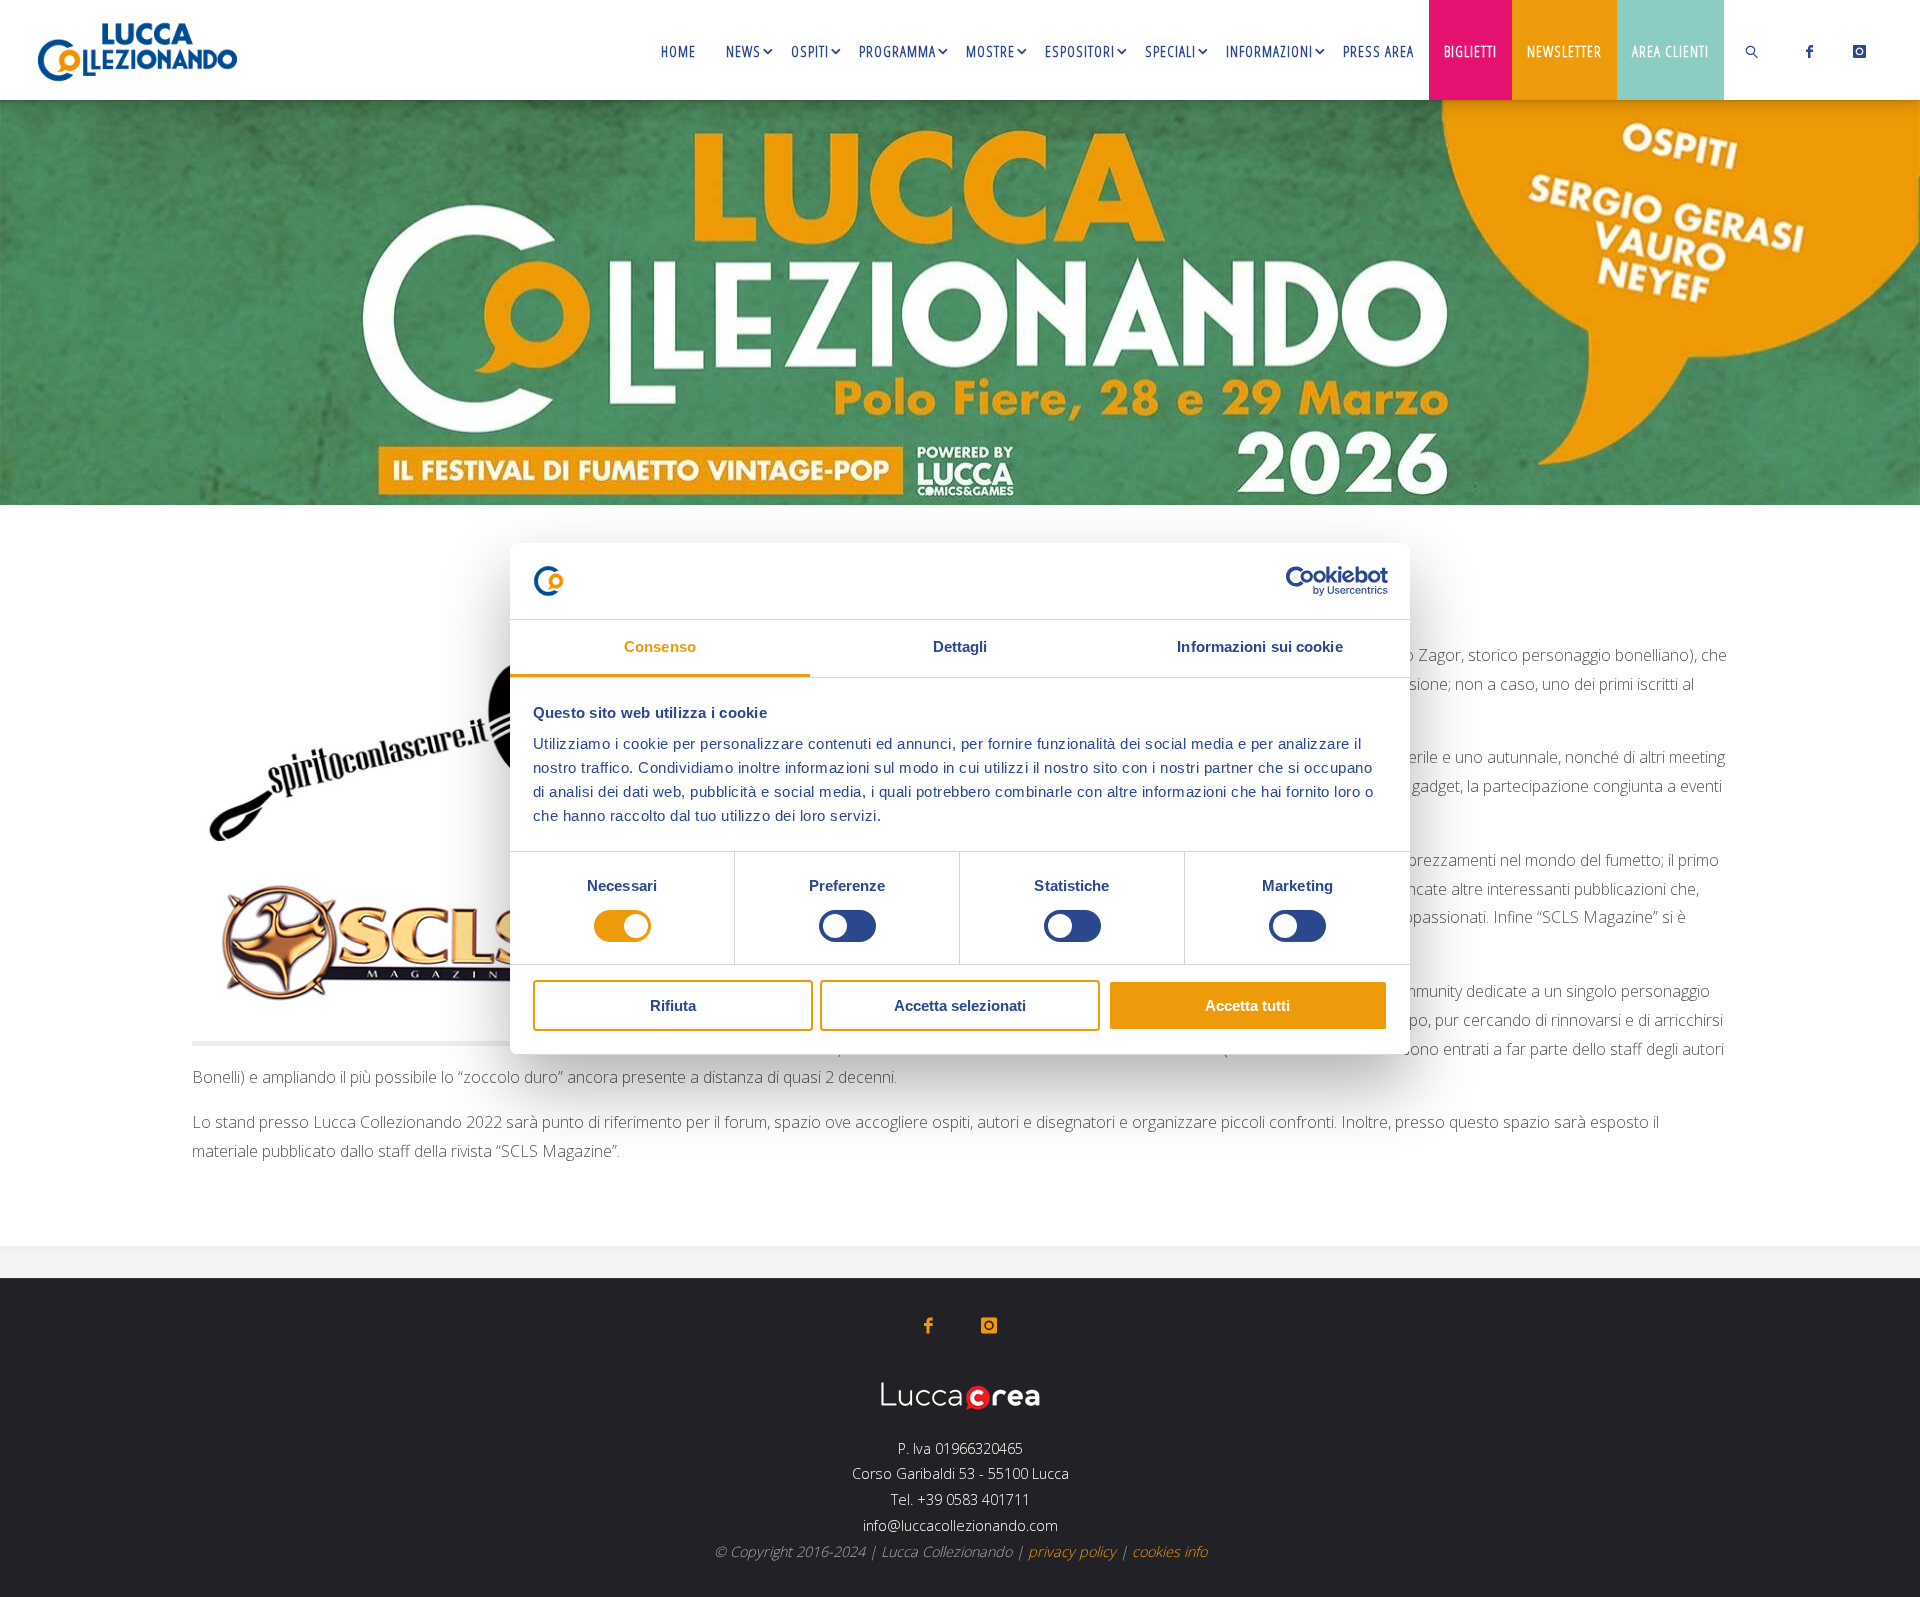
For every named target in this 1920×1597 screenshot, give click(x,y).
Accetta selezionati (960, 1005)
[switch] (847, 926)
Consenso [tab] (660, 646)
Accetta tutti (1247, 1005)
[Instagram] (1855, 51)
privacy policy (1072, 1551)
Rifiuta (673, 1005)
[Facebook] (1805, 51)
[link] (1753, 50)
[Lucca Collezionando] (137, 50)
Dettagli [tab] (960, 646)
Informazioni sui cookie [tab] (1259, 646)
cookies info (1169, 1551)
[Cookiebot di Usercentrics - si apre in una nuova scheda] (1300, 581)
